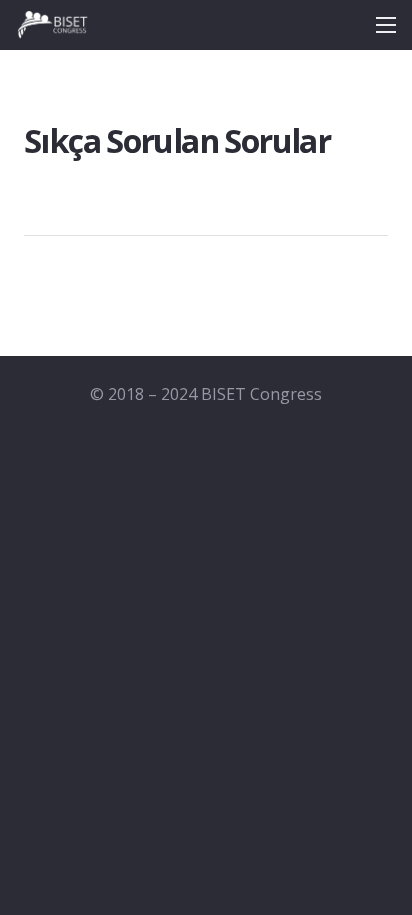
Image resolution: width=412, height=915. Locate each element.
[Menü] (386, 25)
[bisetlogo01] (52, 25)
